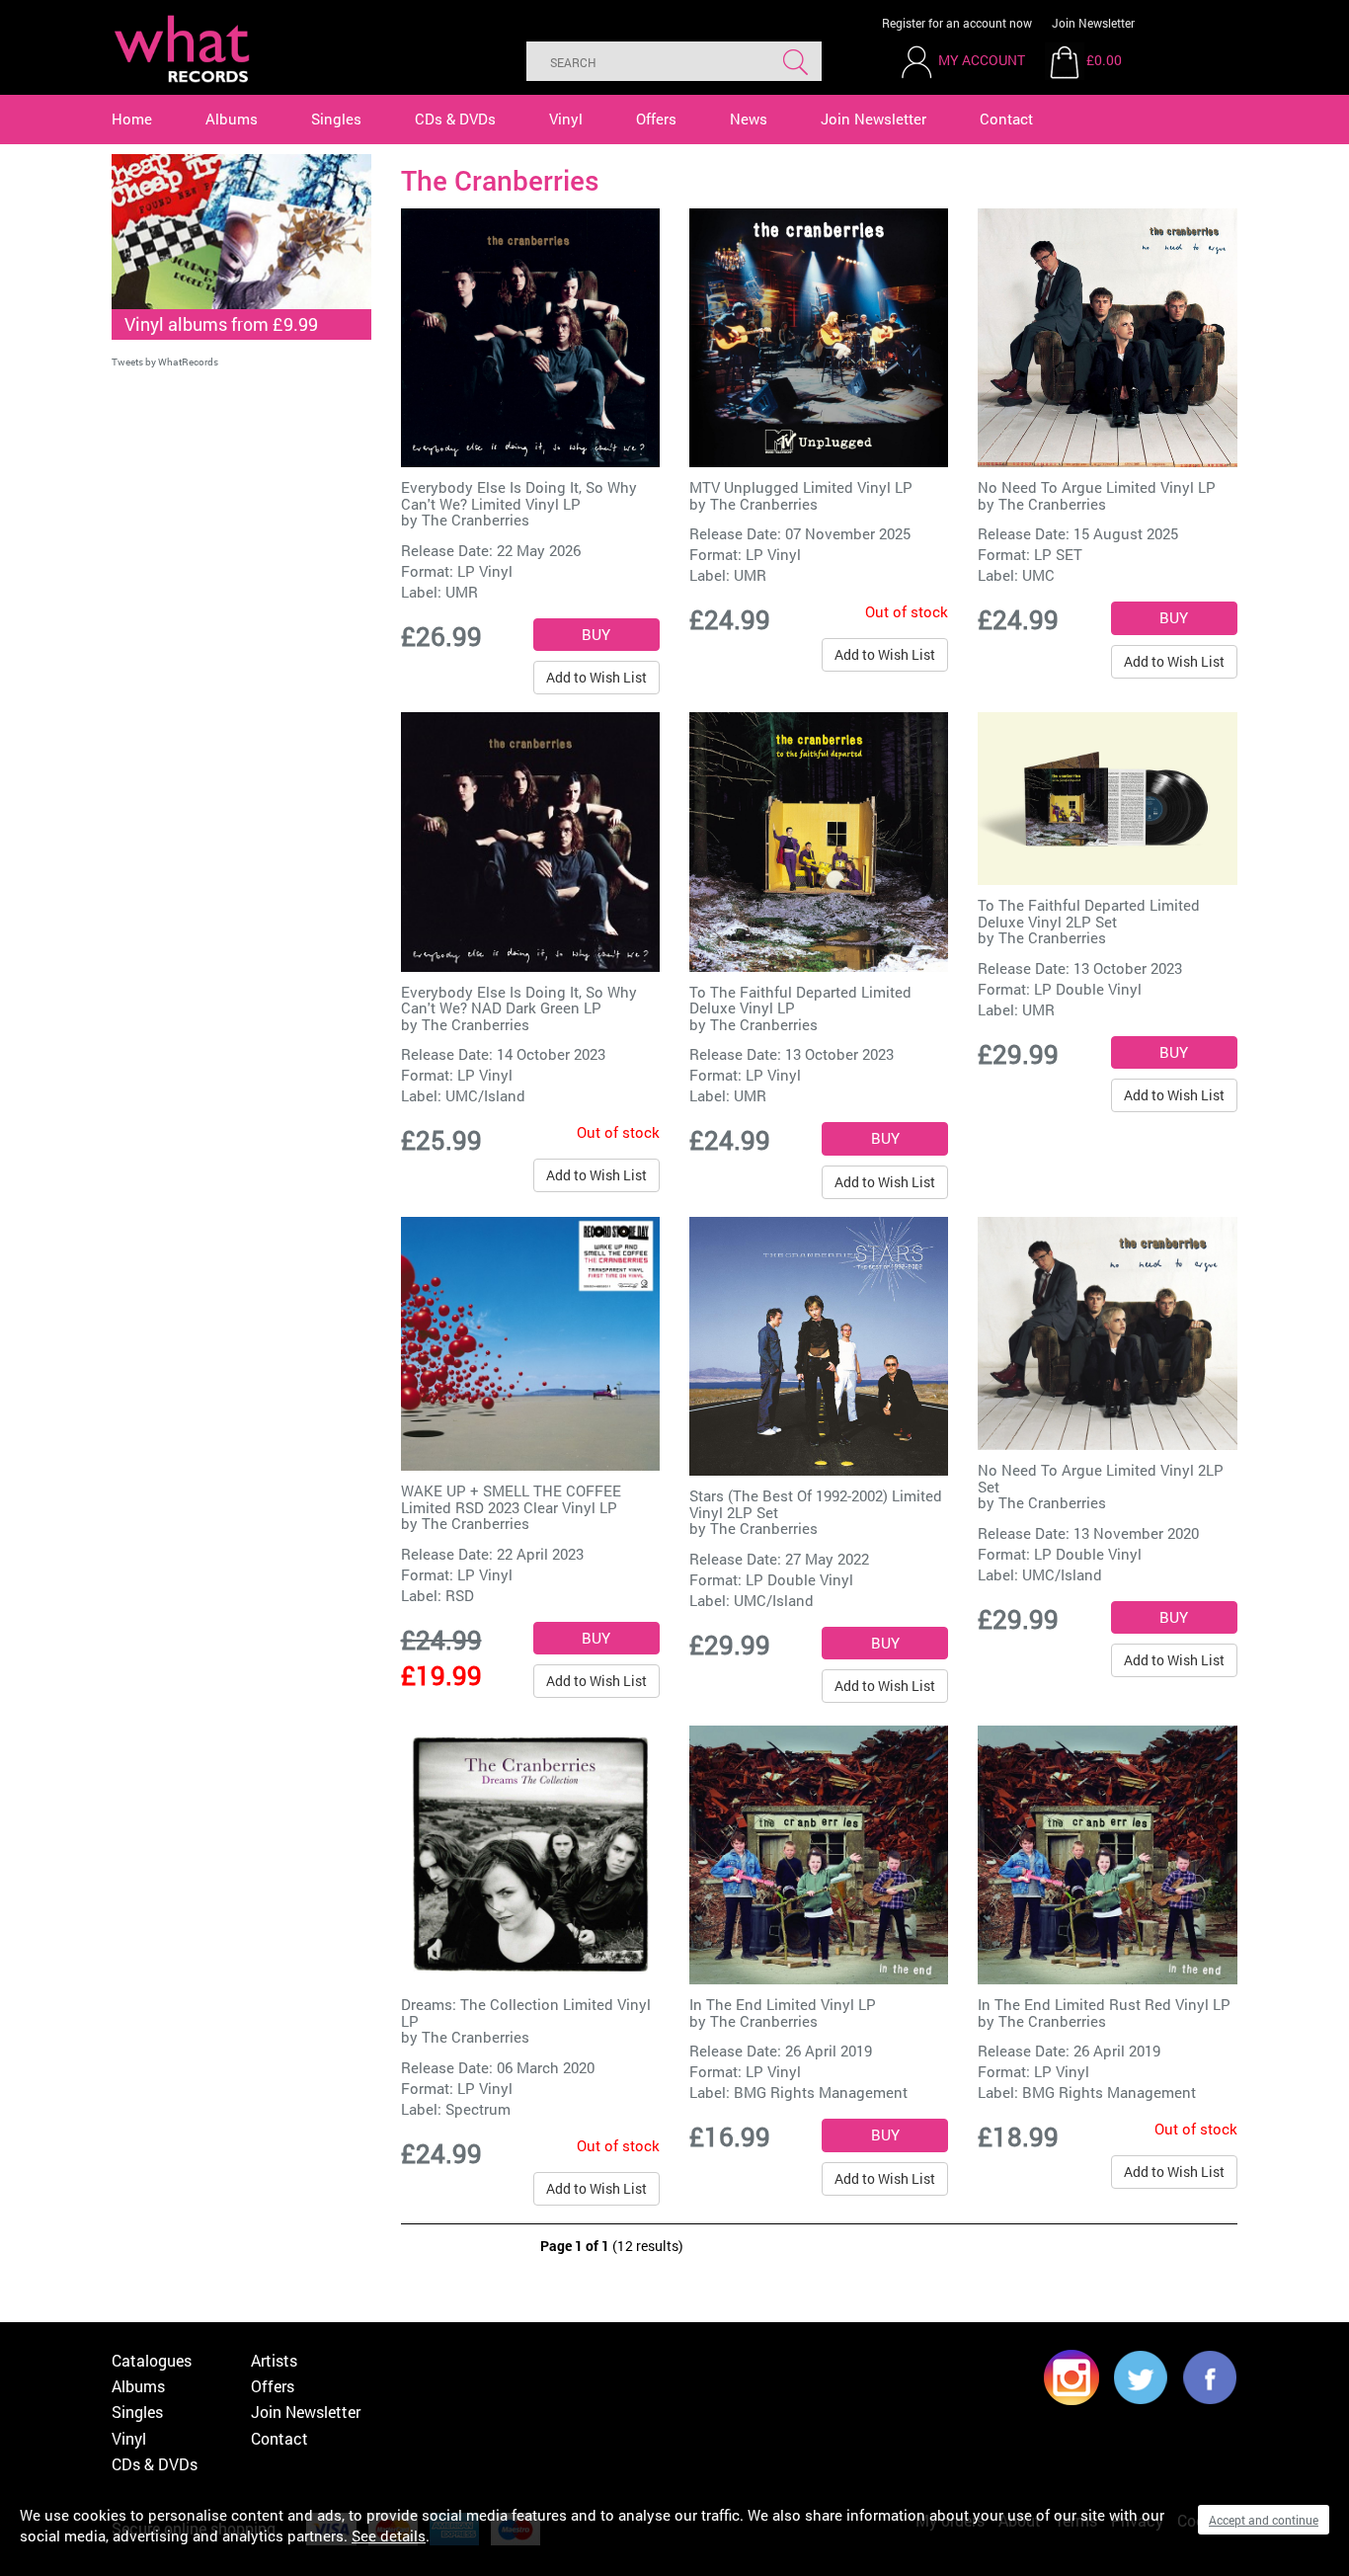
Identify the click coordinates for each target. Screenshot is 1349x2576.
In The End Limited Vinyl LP (783, 2004)
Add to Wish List (596, 677)
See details (389, 2536)
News (749, 119)
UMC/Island (485, 1095)
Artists (274, 2360)
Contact (1006, 119)
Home (132, 119)
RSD (460, 1595)
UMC (1038, 575)
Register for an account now (957, 23)
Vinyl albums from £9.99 (221, 324)
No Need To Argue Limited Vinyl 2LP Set (1101, 1478)
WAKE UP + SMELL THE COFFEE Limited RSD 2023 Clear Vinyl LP (511, 1499)
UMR (462, 592)
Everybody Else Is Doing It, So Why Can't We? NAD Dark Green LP (519, 1000)
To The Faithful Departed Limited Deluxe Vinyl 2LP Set (1089, 913)
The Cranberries (476, 520)
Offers (656, 119)
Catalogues (152, 2360)
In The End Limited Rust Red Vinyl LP (1104, 2004)
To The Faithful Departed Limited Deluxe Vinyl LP (800, 1000)
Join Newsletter (1093, 23)
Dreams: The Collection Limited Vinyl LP (526, 2012)
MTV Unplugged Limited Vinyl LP (801, 487)
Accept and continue (1264, 2520)
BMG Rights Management (821, 2092)
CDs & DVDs (455, 119)
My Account (982, 60)
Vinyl (566, 119)
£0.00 (1104, 60)
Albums (232, 119)
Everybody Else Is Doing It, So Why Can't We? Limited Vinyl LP (519, 495)
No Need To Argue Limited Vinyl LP (1097, 487)
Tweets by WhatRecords (165, 362)
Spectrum (478, 2109)
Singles (336, 119)
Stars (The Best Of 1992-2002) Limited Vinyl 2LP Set (816, 1504)
